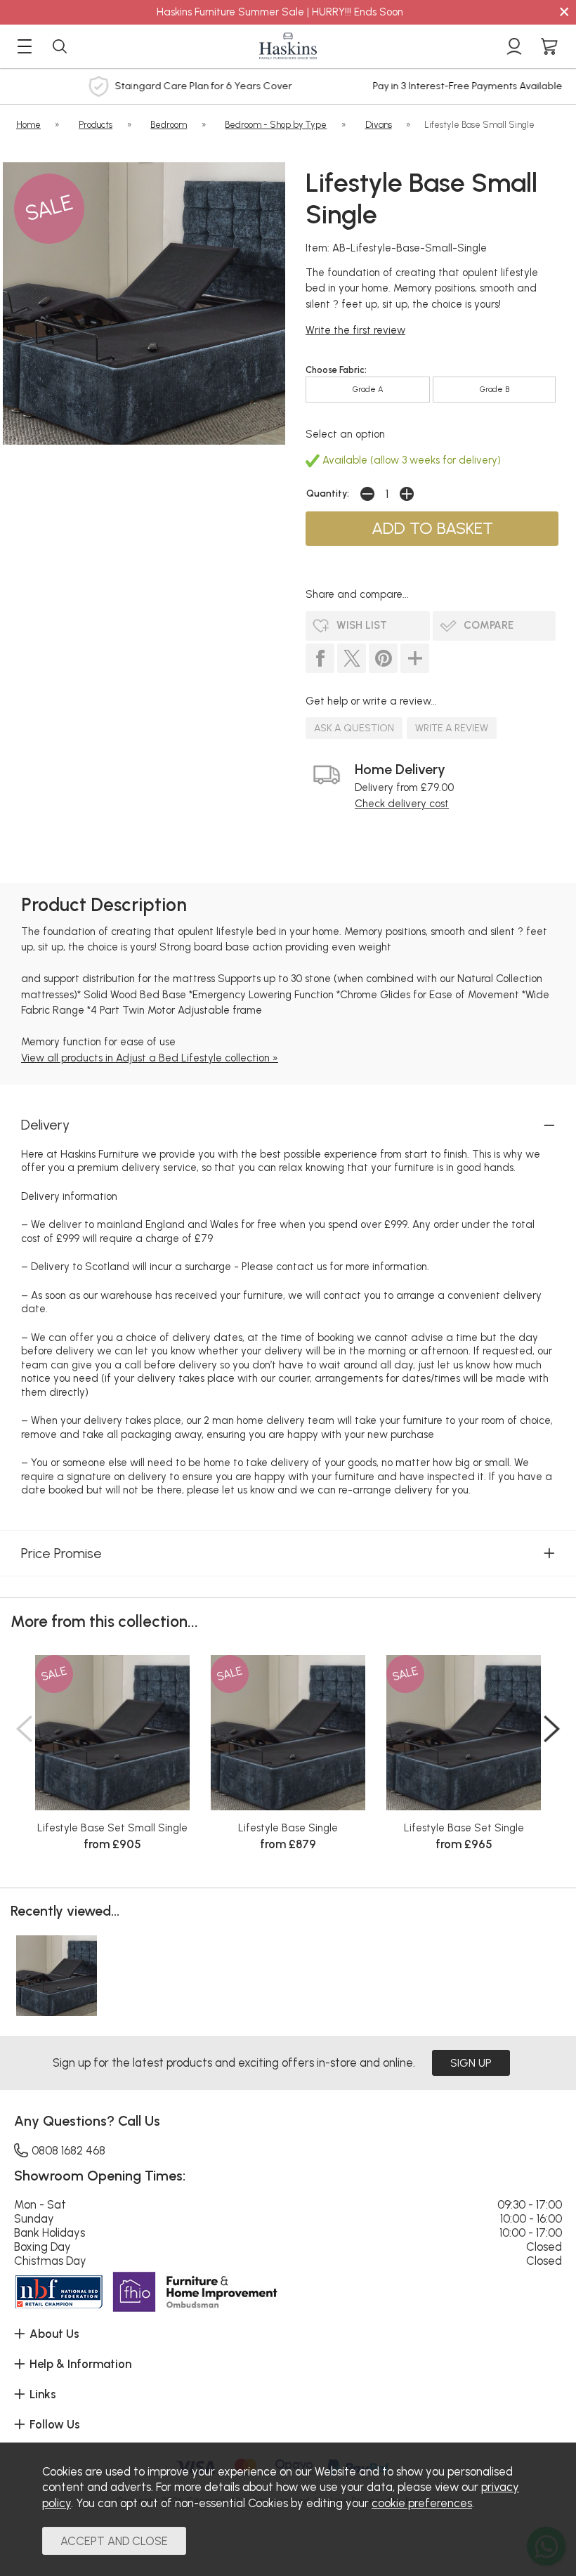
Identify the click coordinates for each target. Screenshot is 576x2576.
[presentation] (24, 1729)
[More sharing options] (415, 658)
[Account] (514, 46)
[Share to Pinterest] (383, 658)
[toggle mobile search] (60, 46)
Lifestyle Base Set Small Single (112, 1828)
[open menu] (25, 46)
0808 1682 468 (68, 2150)
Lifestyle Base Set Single (464, 1828)
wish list (362, 625)
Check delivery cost (402, 804)
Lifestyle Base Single (288, 1828)
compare (489, 625)
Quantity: (328, 493)
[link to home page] (288, 46)
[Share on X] (352, 658)
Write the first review (355, 330)
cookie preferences (422, 2503)
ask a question (354, 728)
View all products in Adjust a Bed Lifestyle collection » (150, 1058)
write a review (452, 728)
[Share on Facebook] (320, 658)
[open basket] (549, 46)
